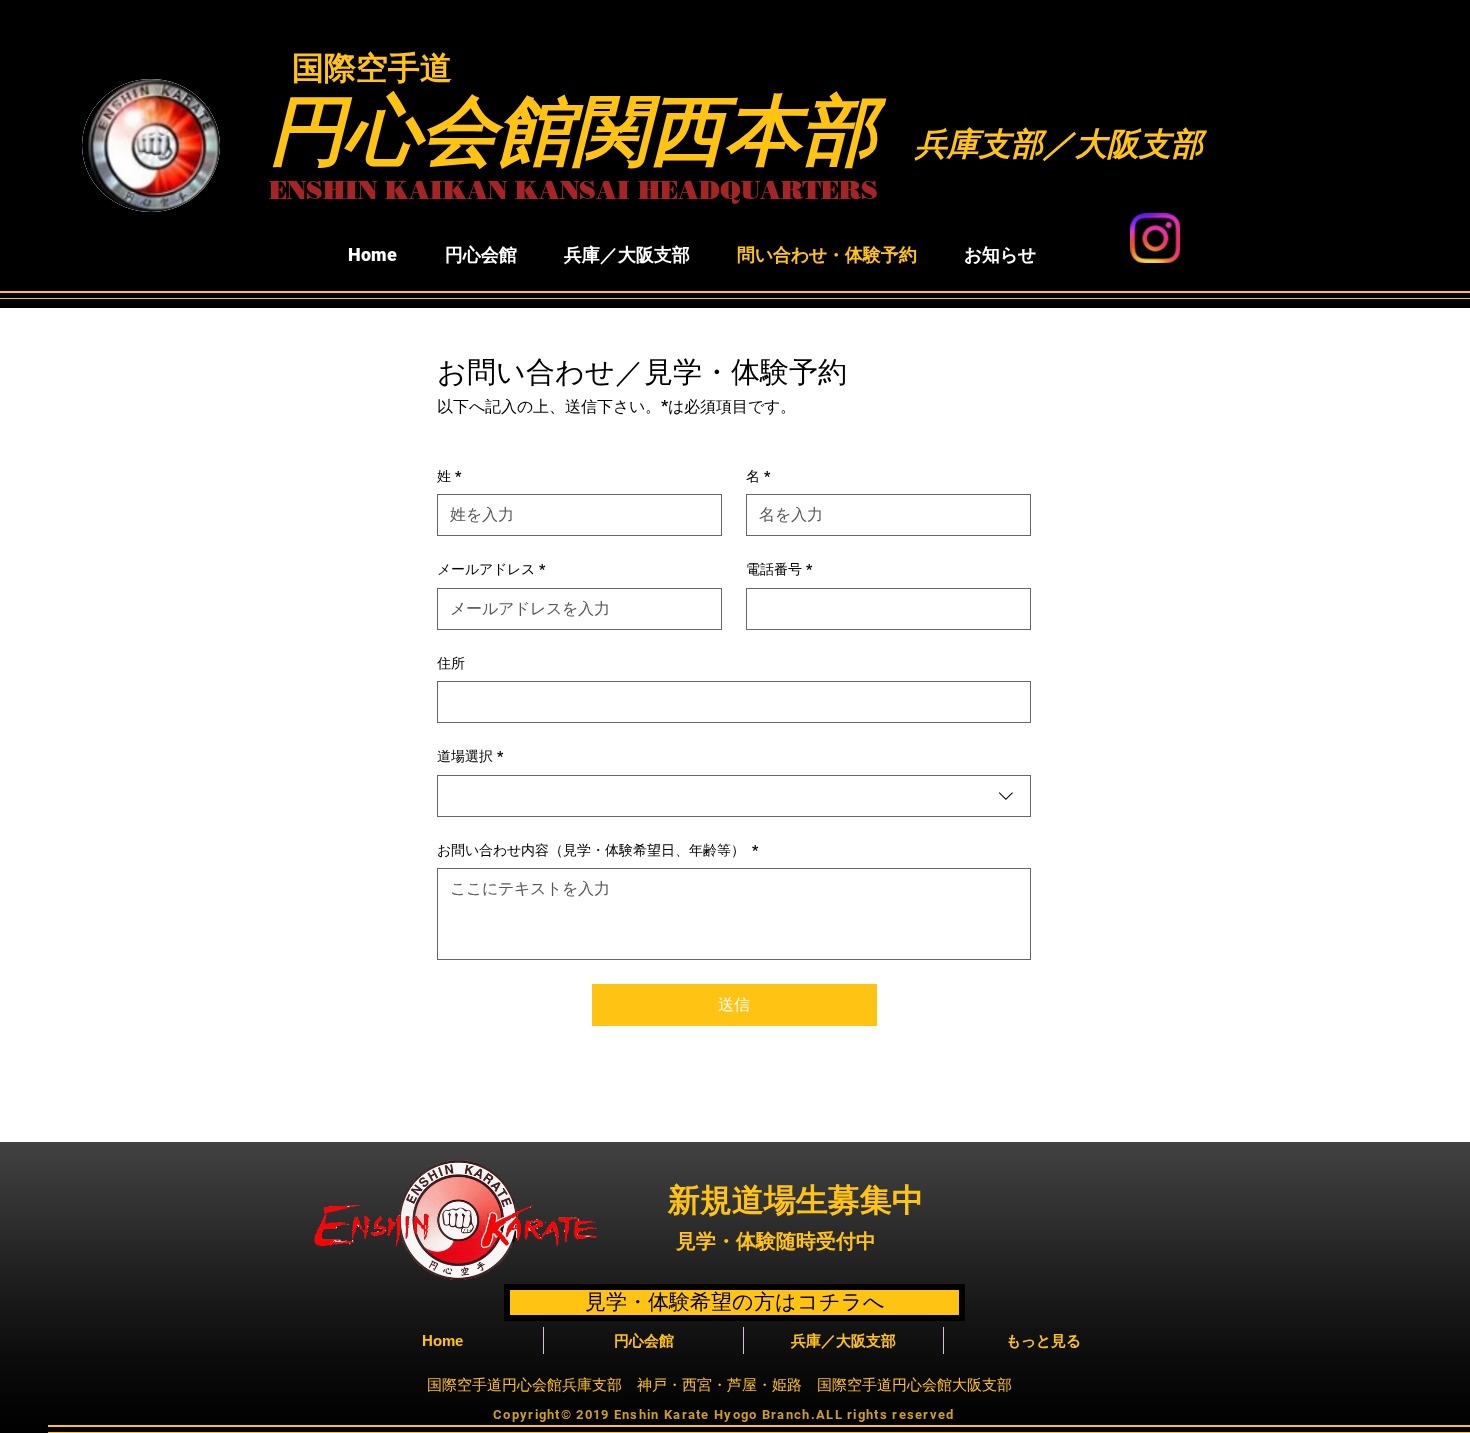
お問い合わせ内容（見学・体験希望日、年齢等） (597, 850)
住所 (451, 663)
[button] (480, 255)
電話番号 (779, 569)
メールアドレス (491, 569)
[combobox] (734, 796)
